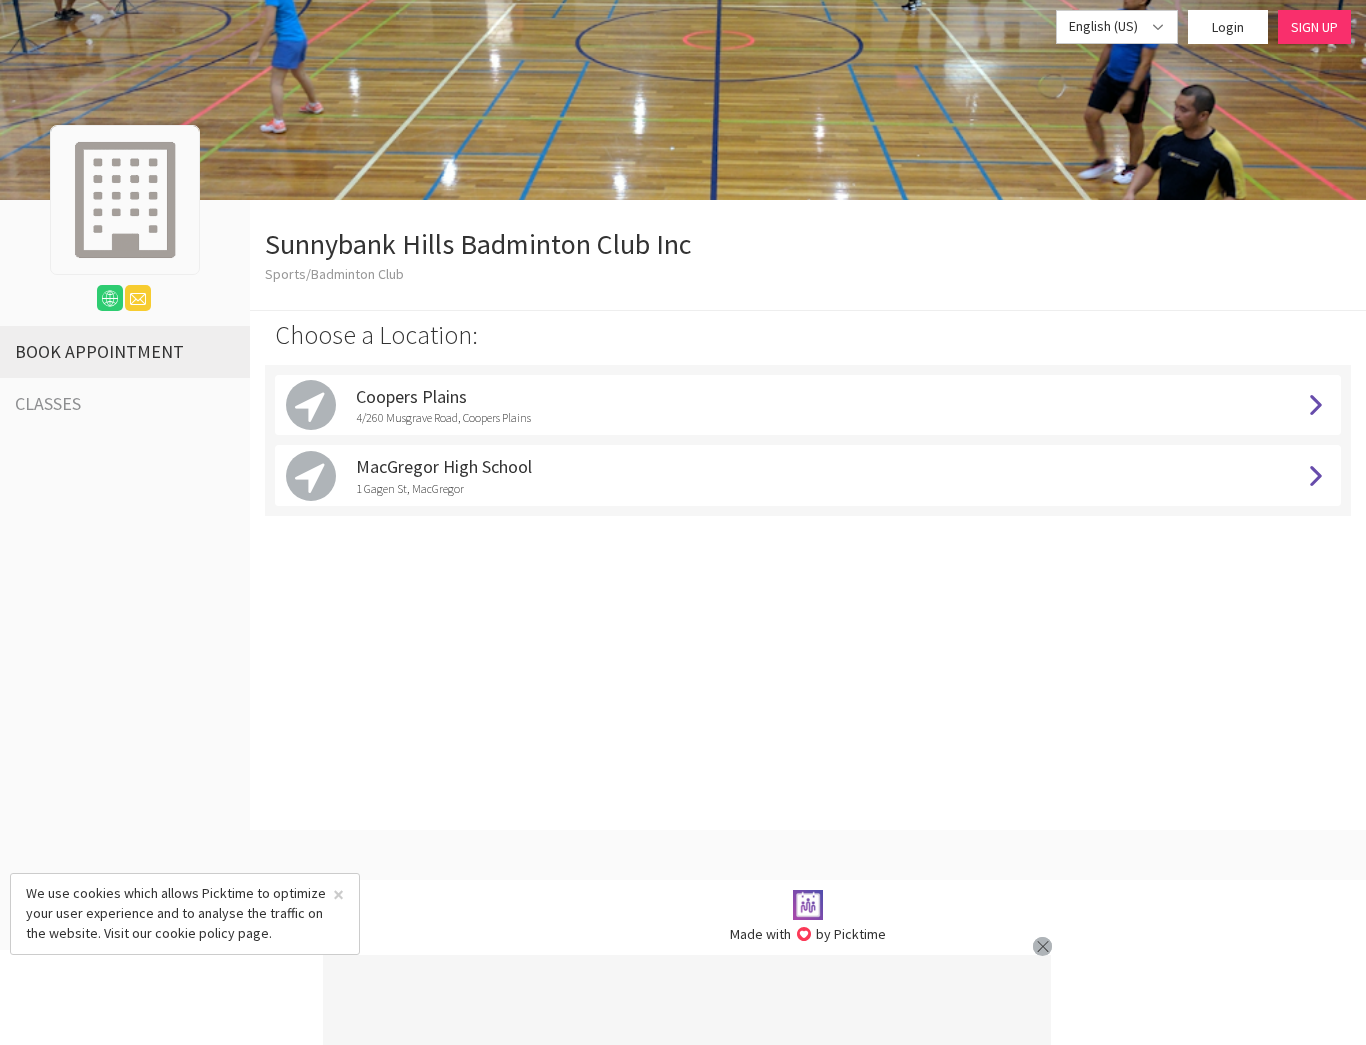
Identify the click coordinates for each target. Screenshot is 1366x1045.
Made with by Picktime (808, 934)
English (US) (1105, 26)
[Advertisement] (687, 1000)
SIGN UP (1314, 27)
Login (1228, 27)
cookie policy (195, 933)
